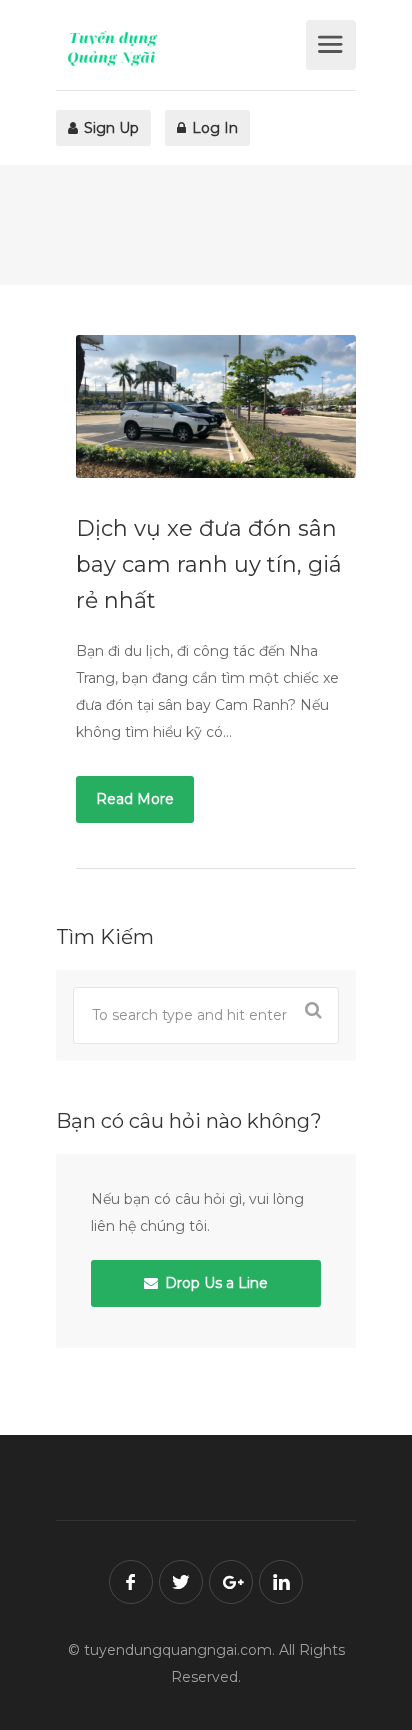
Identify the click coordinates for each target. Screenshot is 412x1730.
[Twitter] (181, 1582)
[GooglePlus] (231, 1582)
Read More (135, 799)
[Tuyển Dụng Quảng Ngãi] (178, 48)
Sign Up (109, 128)
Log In (213, 128)
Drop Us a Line (214, 1283)
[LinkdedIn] (281, 1582)
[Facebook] (131, 1582)
